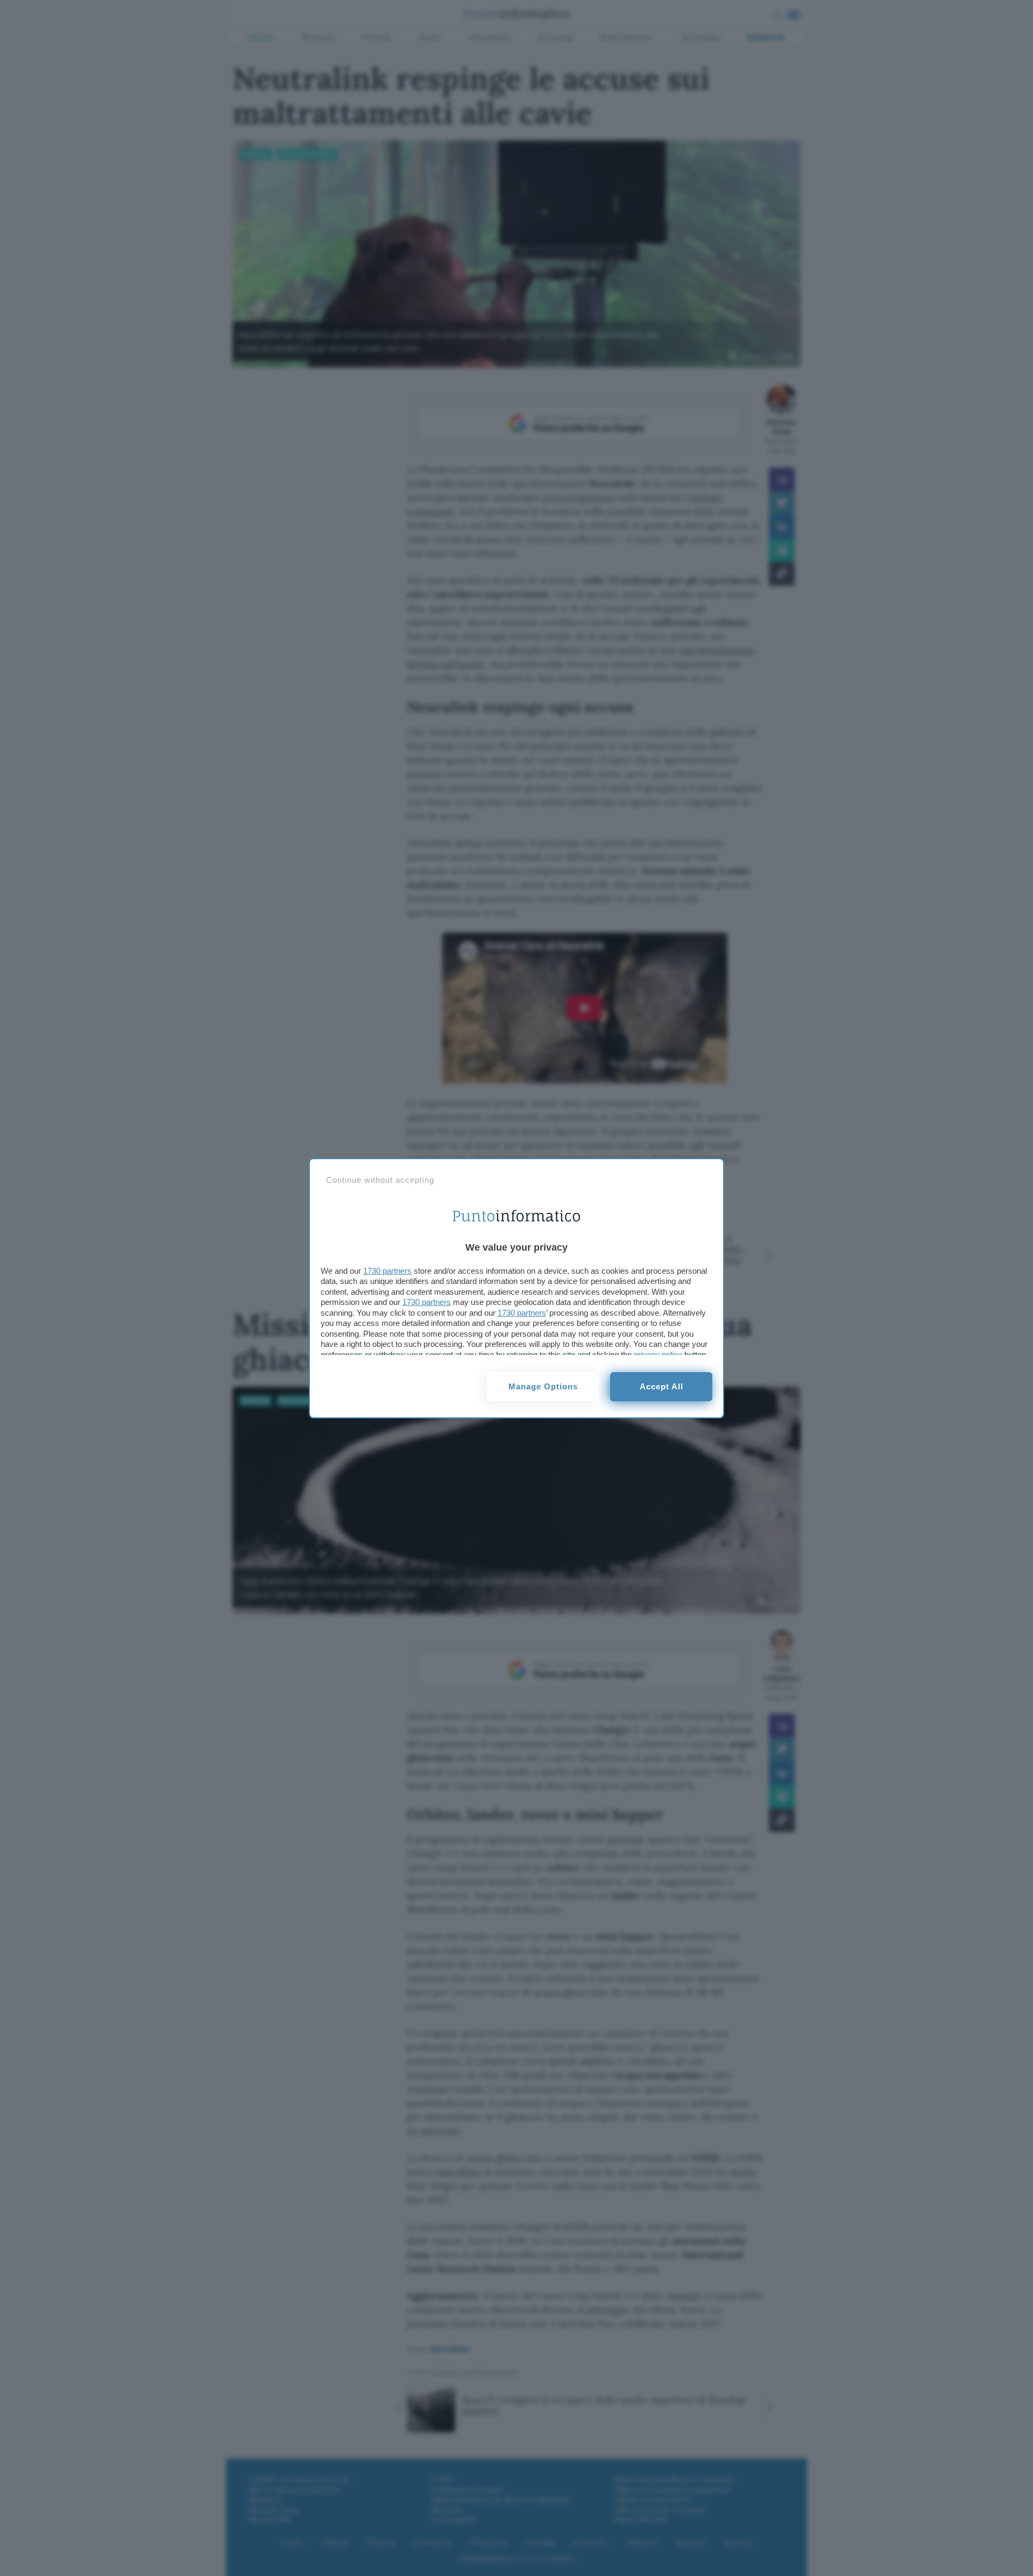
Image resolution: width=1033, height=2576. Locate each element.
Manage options (543, 1386)
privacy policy (658, 1355)
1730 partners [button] (387, 1271)
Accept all (661, 1386)
